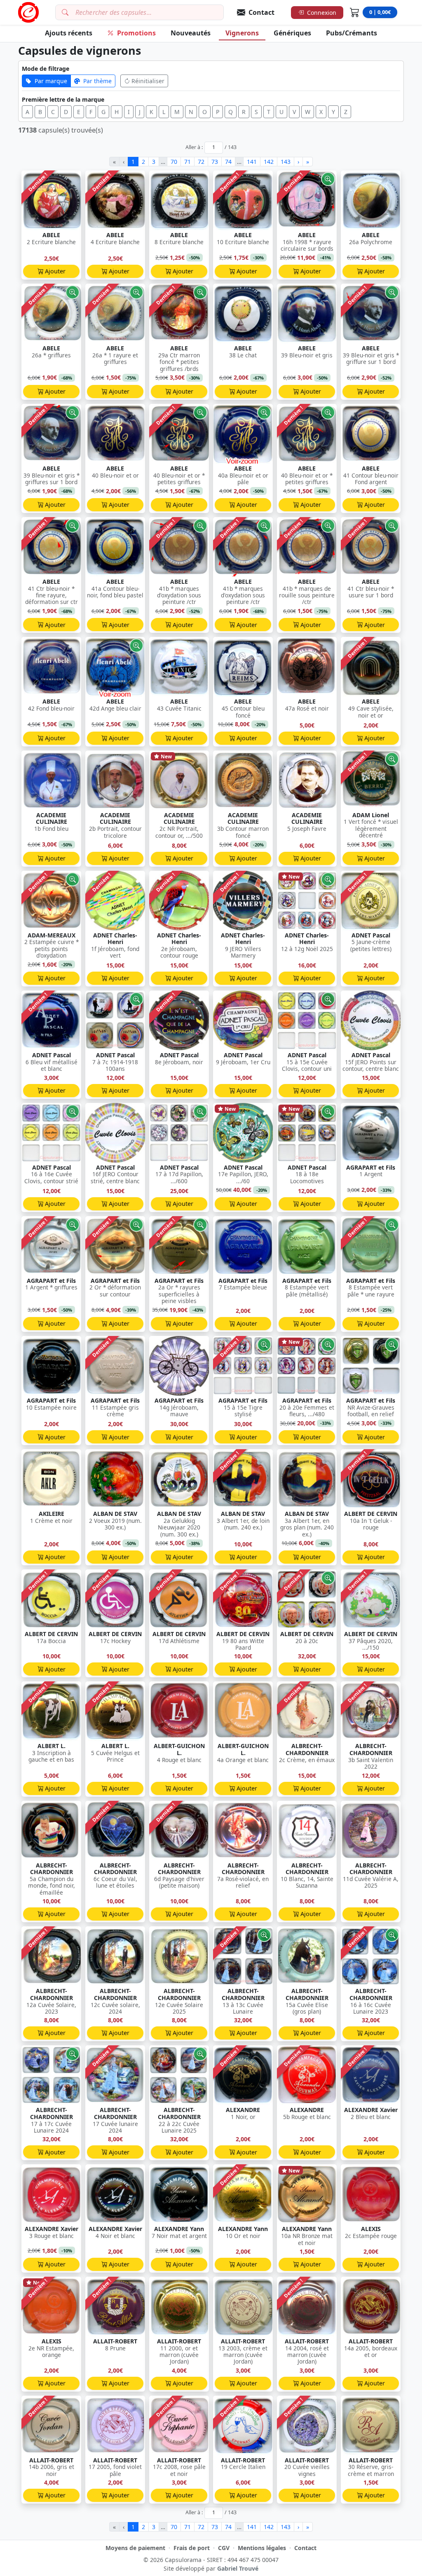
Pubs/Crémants (352, 33)
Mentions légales (262, 2548)
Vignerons (242, 33)
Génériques (292, 33)
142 (269, 162)
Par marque (51, 81)
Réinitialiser (148, 81)
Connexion (322, 13)
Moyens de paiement (135, 2548)
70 (174, 162)
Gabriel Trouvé (238, 2568)
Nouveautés (191, 33)
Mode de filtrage (46, 69)
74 (228, 162)
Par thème (97, 81)
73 (215, 162)
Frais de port (192, 2548)
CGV (224, 2548)
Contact (305, 2548)
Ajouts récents (69, 33)
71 (188, 162)
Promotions (136, 33)
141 (252, 162)
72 (201, 162)
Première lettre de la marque (63, 99)
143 (286, 162)
